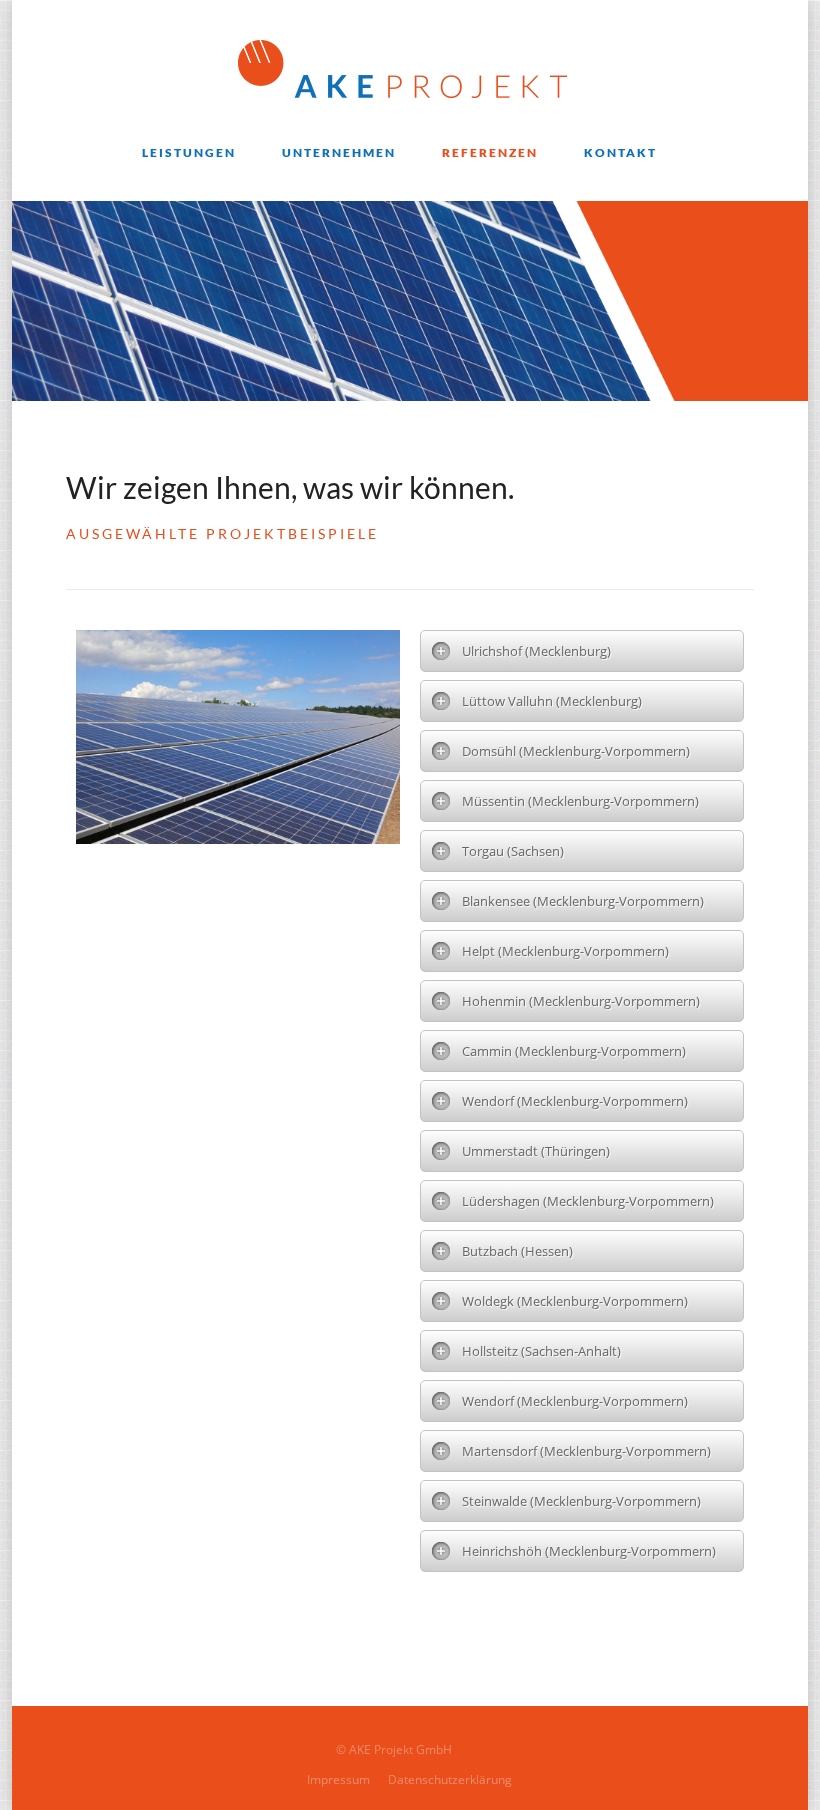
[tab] (582, 651)
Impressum (338, 1779)
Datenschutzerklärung (450, 1779)
